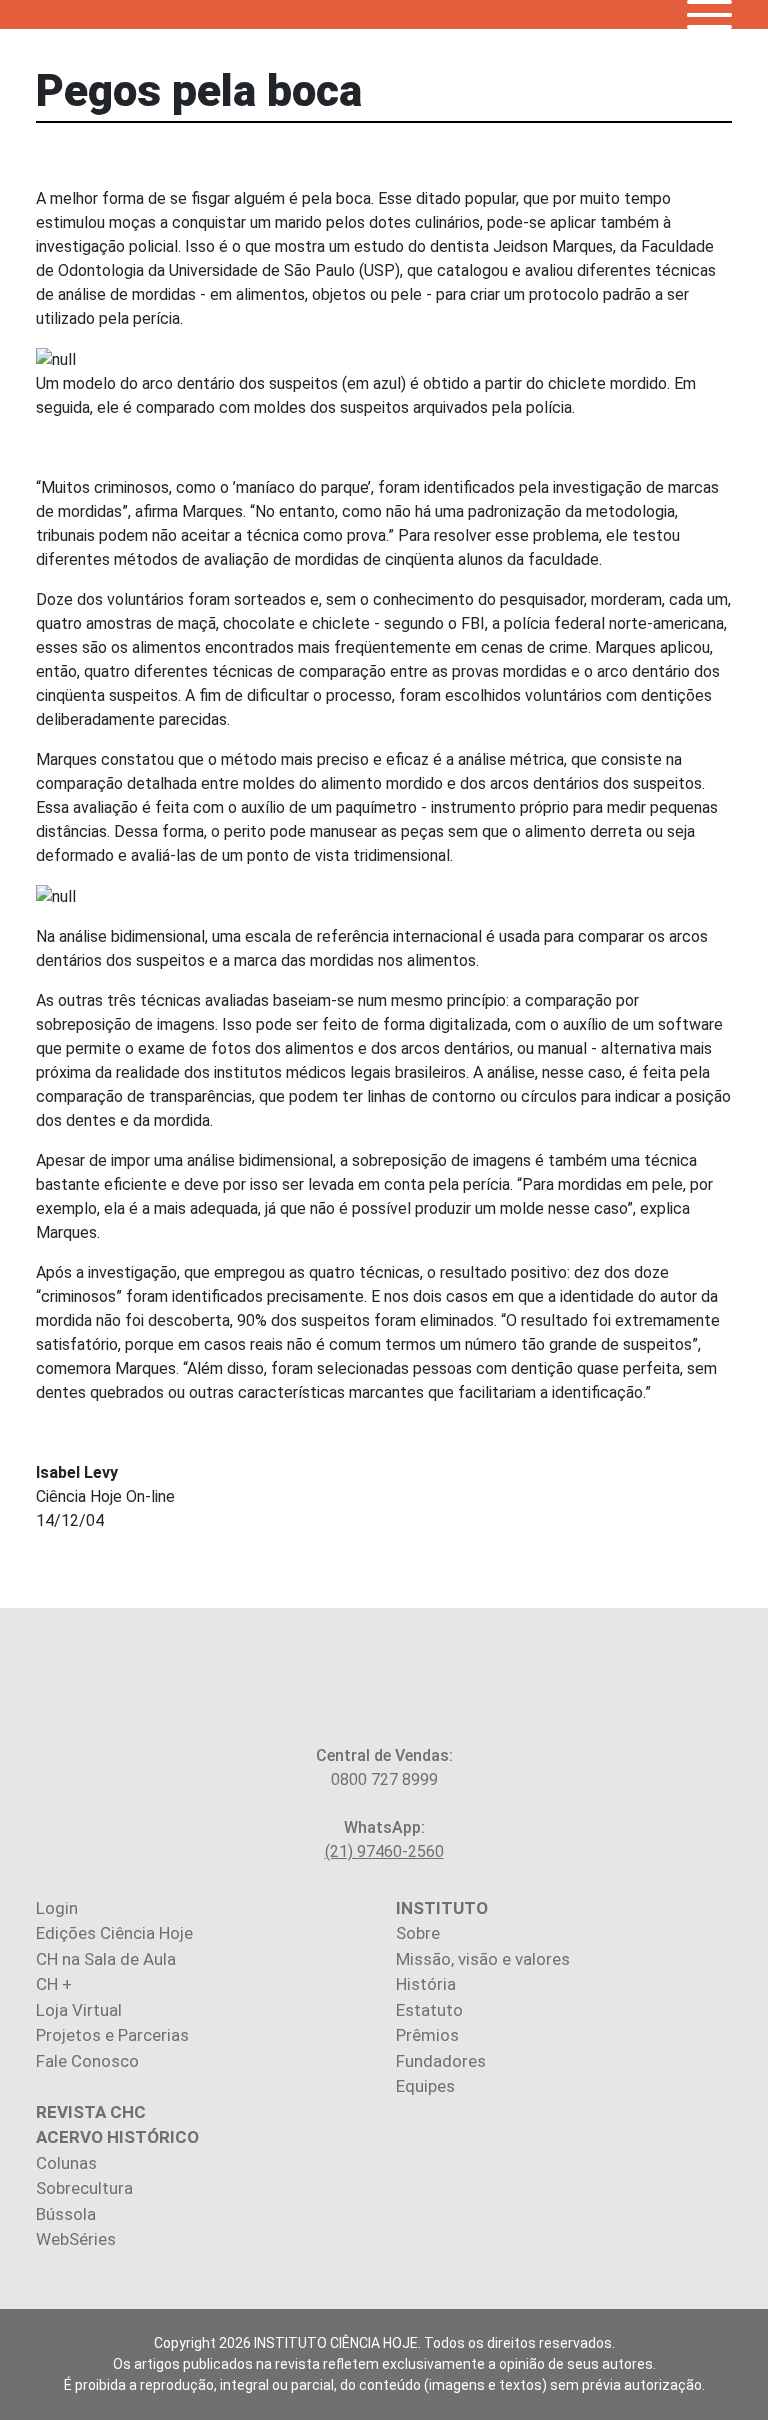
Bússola (66, 2214)
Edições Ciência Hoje (114, 1933)
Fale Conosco (87, 2061)
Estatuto (429, 2010)
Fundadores (441, 2061)
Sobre (418, 1933)
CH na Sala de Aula (106, 1959)
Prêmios (427, 2035)
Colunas (66, 2163)
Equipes (425, 2086)
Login (57, 1908)
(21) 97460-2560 (384, 1851)
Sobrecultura (84, 2188)
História (426, 1984)
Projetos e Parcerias (112, 2035)
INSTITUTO (442, 1908)
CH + (54, 1984)
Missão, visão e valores (483, 1959)
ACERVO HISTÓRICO (117, 2137)
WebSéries (76, 2239)
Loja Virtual (79, 2010)
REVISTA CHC (91, 2112)
